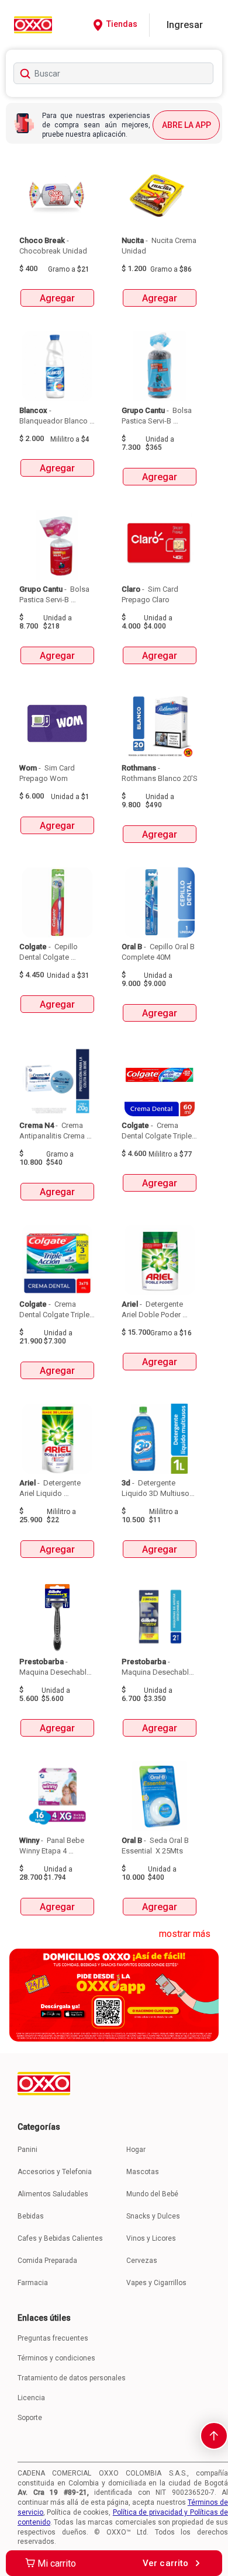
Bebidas (31, 2216)
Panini (27, 2150)
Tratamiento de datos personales (72, 2378)
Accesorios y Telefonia (55, 2172)
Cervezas (142, 2261)
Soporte (30, 2418)
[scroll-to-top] (214, 2436)
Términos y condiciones (56, 2358)
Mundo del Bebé (152, 2194)
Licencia (31, 2398)
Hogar (136, 2150)
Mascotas (143, 2172)
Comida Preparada (47, 2261)
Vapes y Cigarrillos (156, 2283)
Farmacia (33, 2283)
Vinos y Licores (151, 2238)
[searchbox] (114, 73)
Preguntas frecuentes (53, 2338)
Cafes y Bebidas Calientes (60, 2238)
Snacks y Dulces (153, 2216)
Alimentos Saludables (53, 2194)
